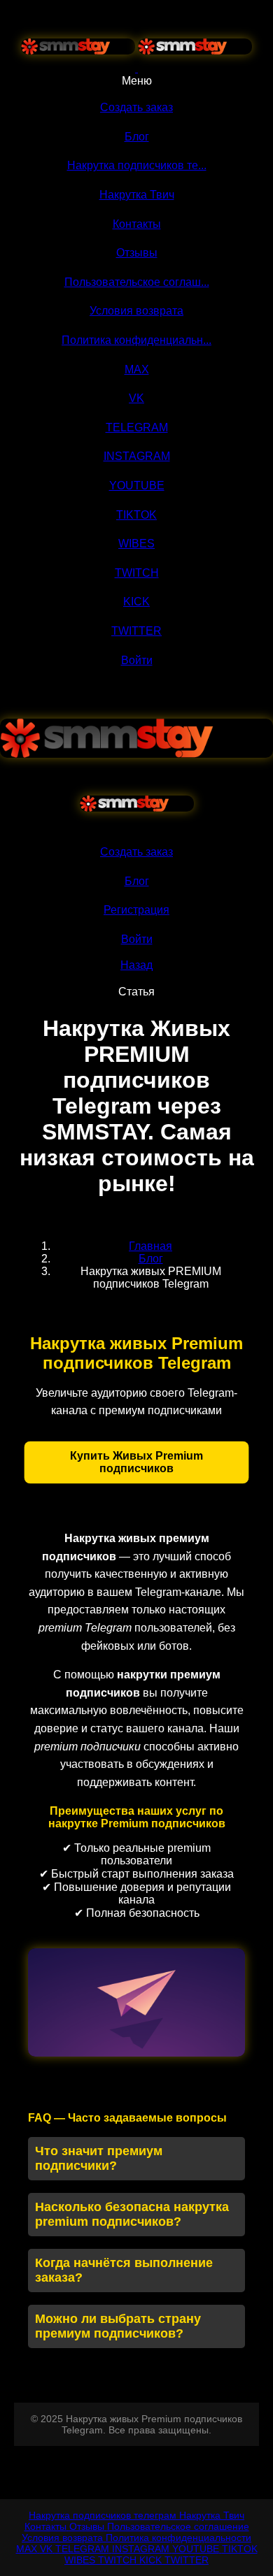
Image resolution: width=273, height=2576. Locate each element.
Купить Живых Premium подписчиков (136, 1462)
